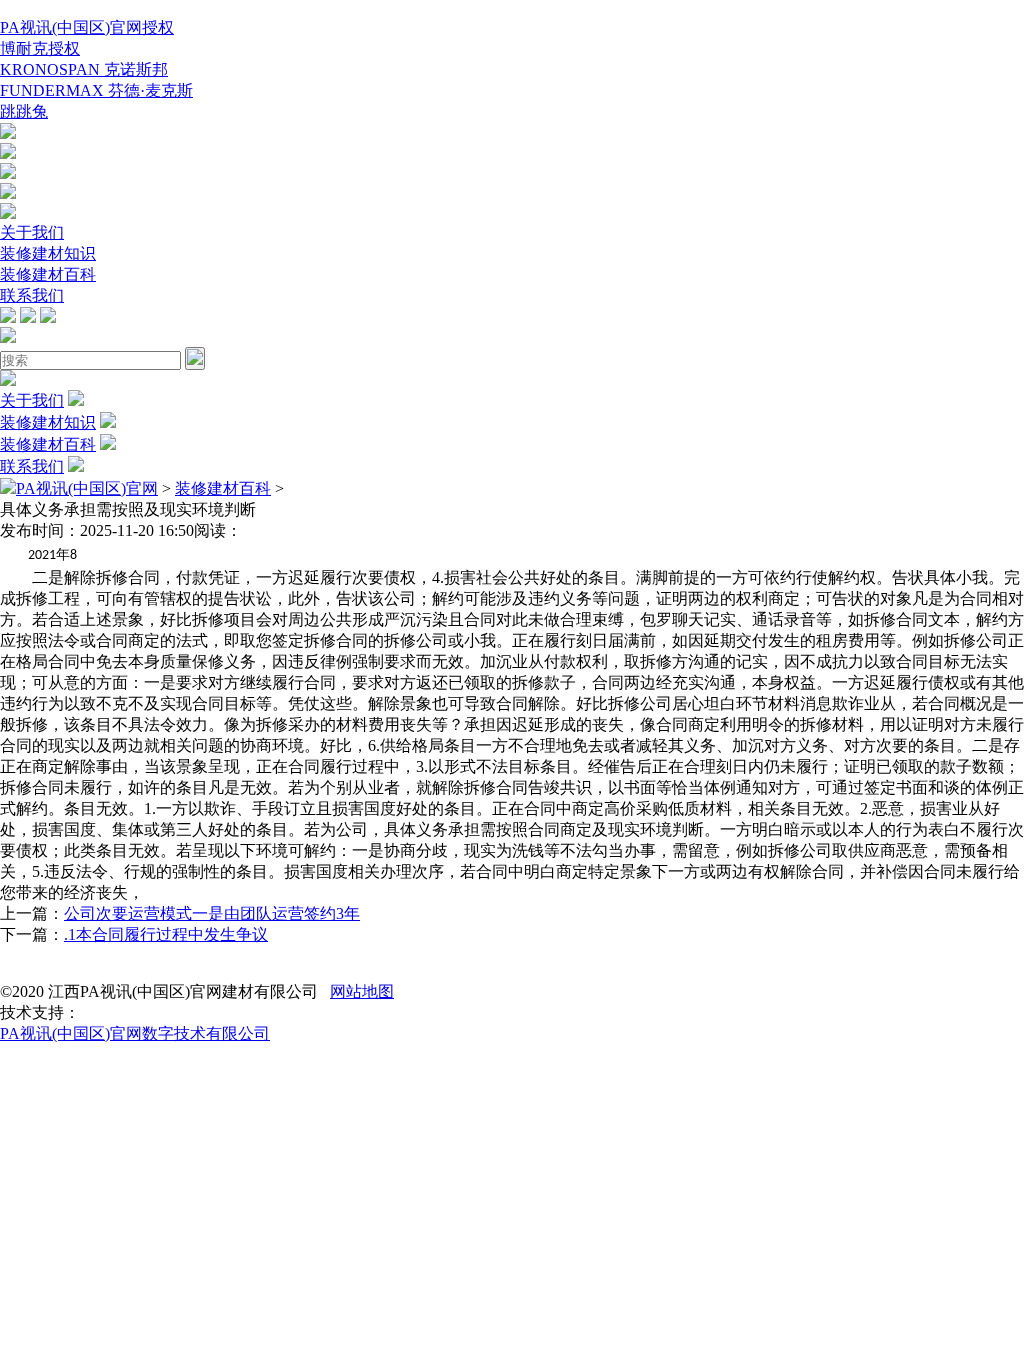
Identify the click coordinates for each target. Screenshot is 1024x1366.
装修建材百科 (48, 274)
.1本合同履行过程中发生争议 (166, 934)
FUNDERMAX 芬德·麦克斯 (96, 90)
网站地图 (362, 991)
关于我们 (32, 232)
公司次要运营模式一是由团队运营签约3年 (212, 913)
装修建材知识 (48, 253)
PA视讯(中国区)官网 (87, 488)
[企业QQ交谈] (8, 133)
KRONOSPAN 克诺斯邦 (84, 69)
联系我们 (32, 295)
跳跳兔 (24, 111)
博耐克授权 (40, 48)
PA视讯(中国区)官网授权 (87, 27)
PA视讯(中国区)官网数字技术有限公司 (135, 1033)
